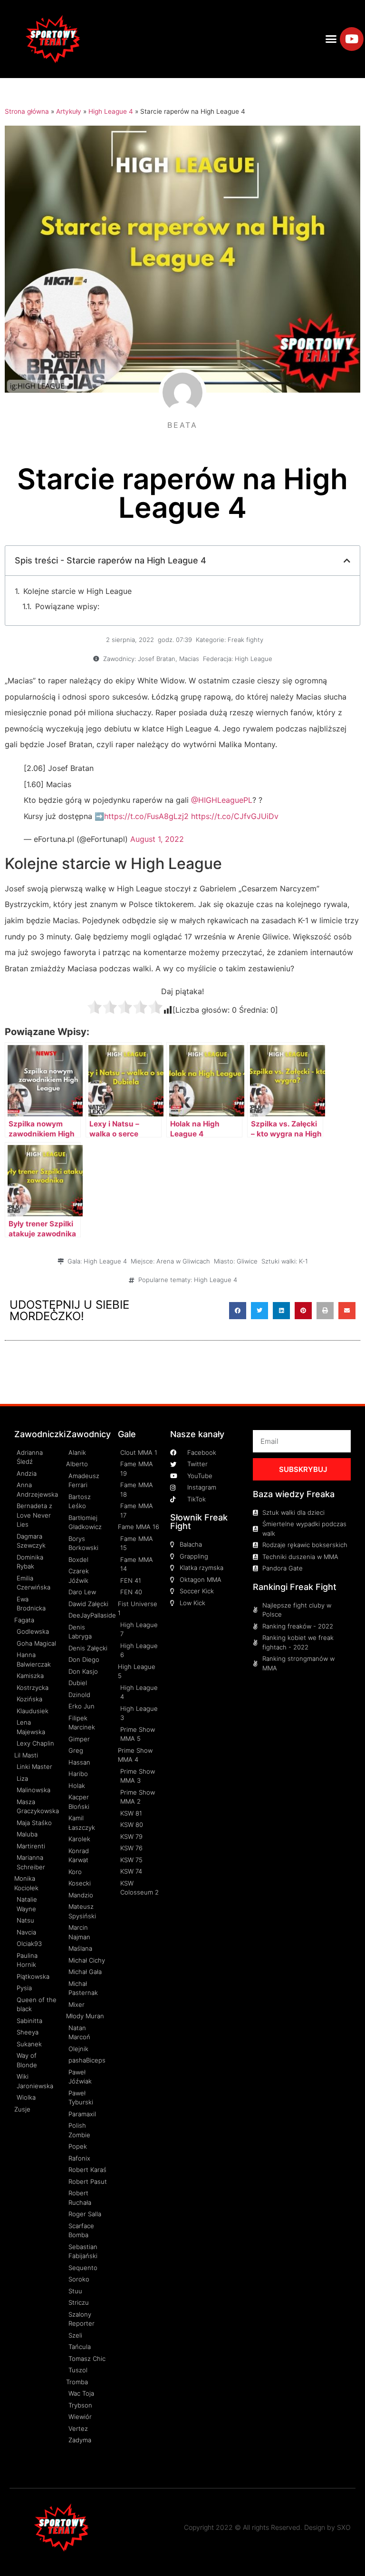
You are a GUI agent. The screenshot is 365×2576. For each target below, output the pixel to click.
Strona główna (27, 111)
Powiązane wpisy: (67, 606)
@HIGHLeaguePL (222, 800)
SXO (344, 2527)
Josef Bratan (157, 659)
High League (254, 659)
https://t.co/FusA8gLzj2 (146, 816)
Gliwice (247, 1261)
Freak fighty (245, 640)
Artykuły (69, 111)
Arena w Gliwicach (183, 1261)
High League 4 (111, 111)
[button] (331, 39)
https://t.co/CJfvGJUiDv (235, 816)
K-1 (303, 1261)
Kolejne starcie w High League (77, 591)
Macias (189, 659)
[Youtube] (352, 39)
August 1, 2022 (157, 839)
